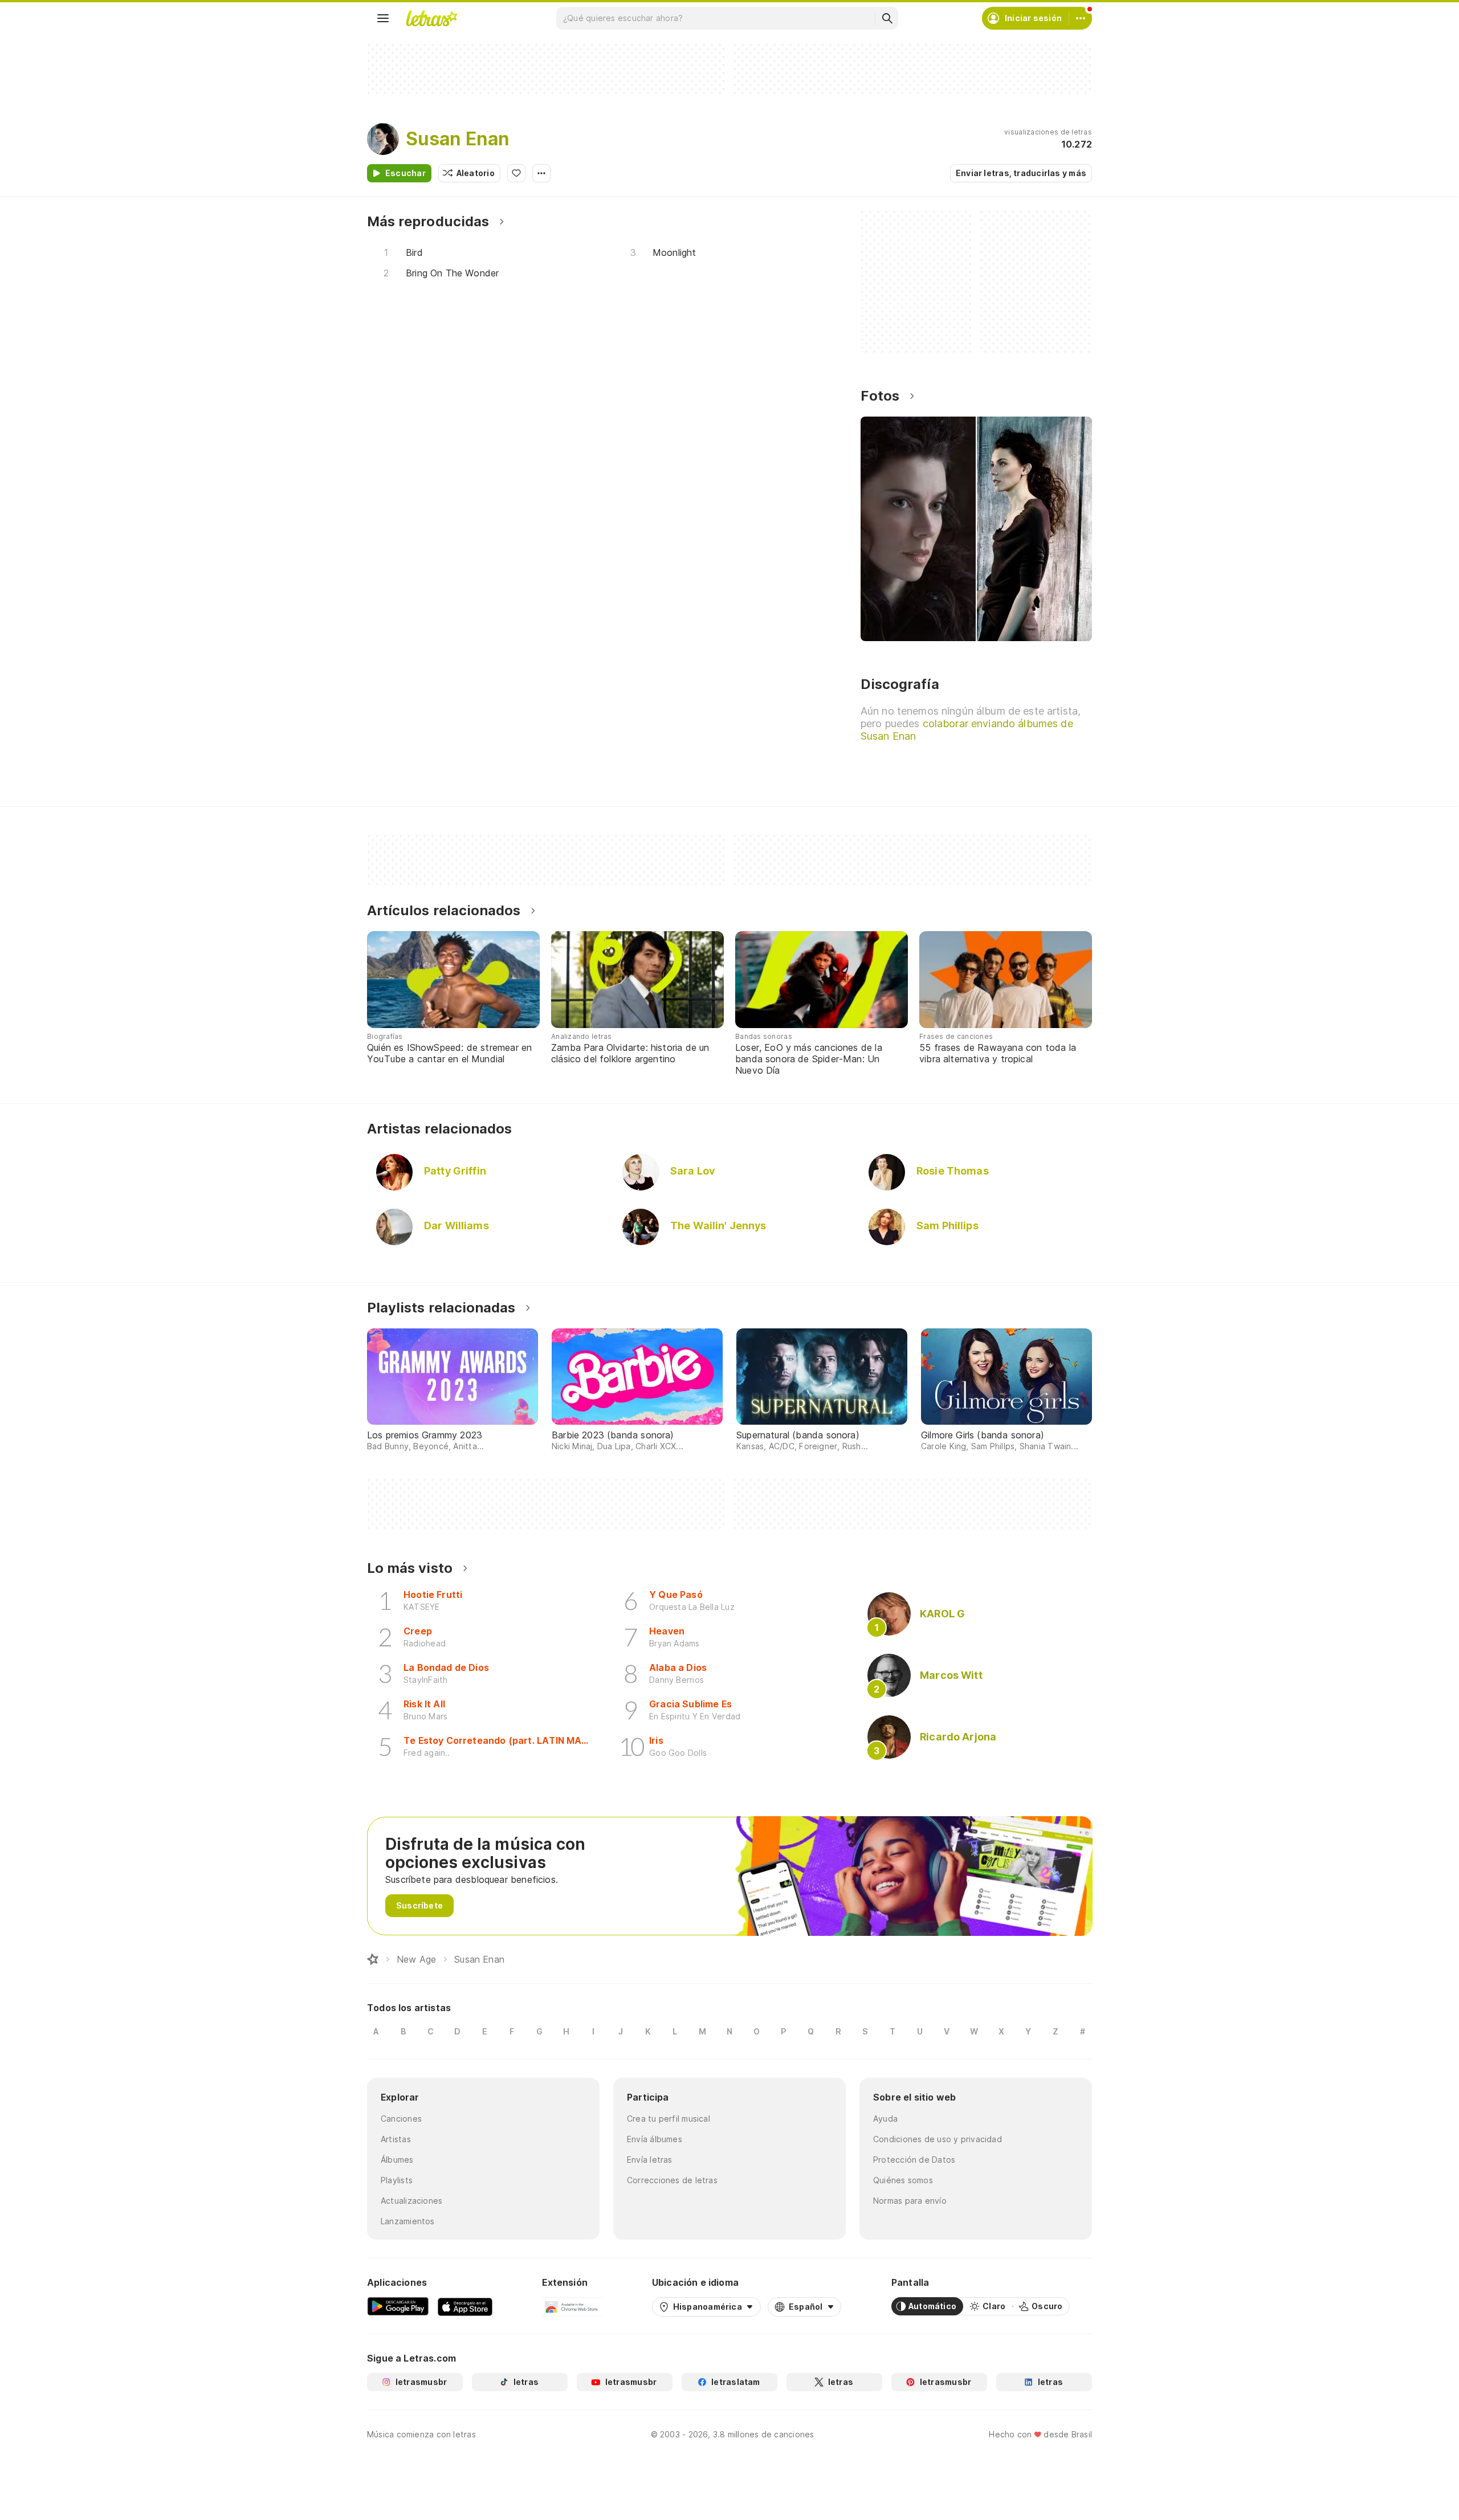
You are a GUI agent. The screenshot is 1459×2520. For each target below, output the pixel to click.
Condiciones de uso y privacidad (938, 2139)
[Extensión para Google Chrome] (572, 2306)
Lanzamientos (408, 2221)
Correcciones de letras (672, 2180)
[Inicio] (373, 1959)
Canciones (401, 2119)
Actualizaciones (411, 2201)
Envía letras (650, 2160)
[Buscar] (887, 18)
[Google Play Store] (398, 2306)
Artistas (396, 2139)
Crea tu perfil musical (669, 2119)
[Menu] (383, 18)
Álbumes (397, 2160)
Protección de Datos (914, 2160)
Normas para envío (910, 2201)
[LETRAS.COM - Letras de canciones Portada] (431, 18)
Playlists (397, 2180)
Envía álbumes (655, 2139)
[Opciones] (541, 173)
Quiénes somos (903, 2180)
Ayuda (885, 2119)
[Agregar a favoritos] (516, 173)
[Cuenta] (1081, 18)
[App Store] (465, 2306)
